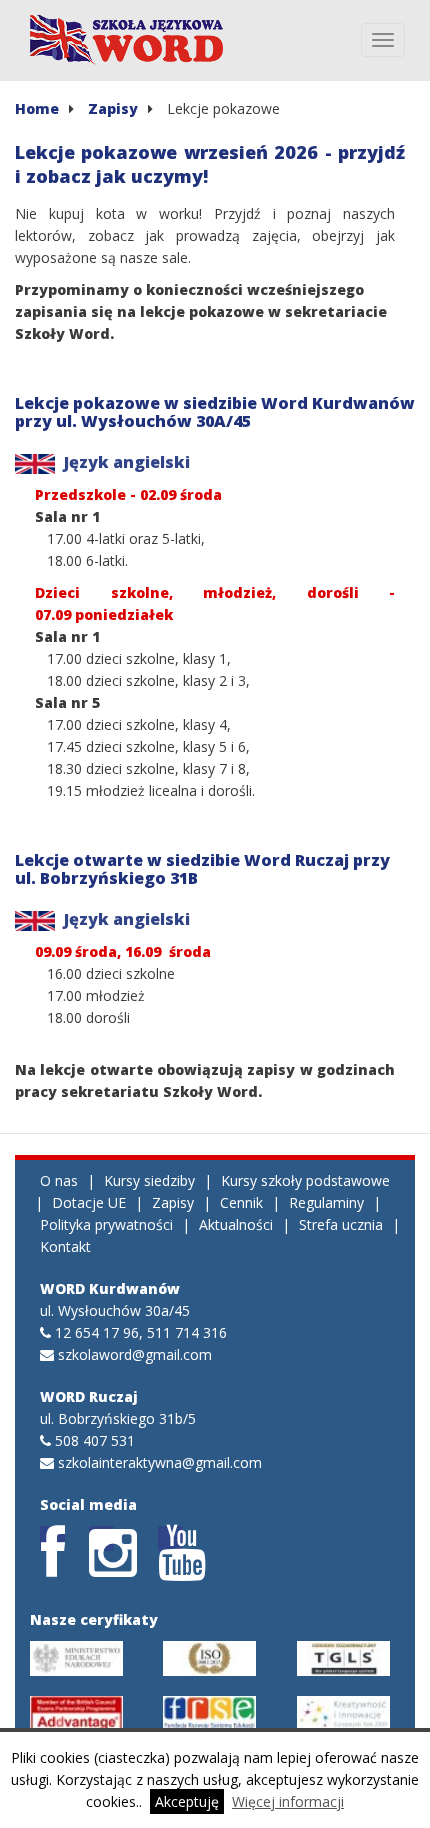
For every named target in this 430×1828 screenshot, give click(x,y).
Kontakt (65, 1246)
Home (37, 108)
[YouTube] (170, 1538)
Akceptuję (187, 1801)
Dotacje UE (89, 1202)
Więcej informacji (288, 1801)
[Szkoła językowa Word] (128, 40)
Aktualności (236, 1224)
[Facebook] (52, 1538)
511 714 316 (187, 1332)
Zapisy (113, 108)
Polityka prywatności (106, 1224)
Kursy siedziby (149, 1180)
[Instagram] (101, 1538)
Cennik (241, 1202)
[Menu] (383, 40)
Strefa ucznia (341, 1224)
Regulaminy (326, 1202)
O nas (59, 1180)
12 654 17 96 (97, 1332)
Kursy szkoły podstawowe (305, 1180)
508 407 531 (95, 1440)
